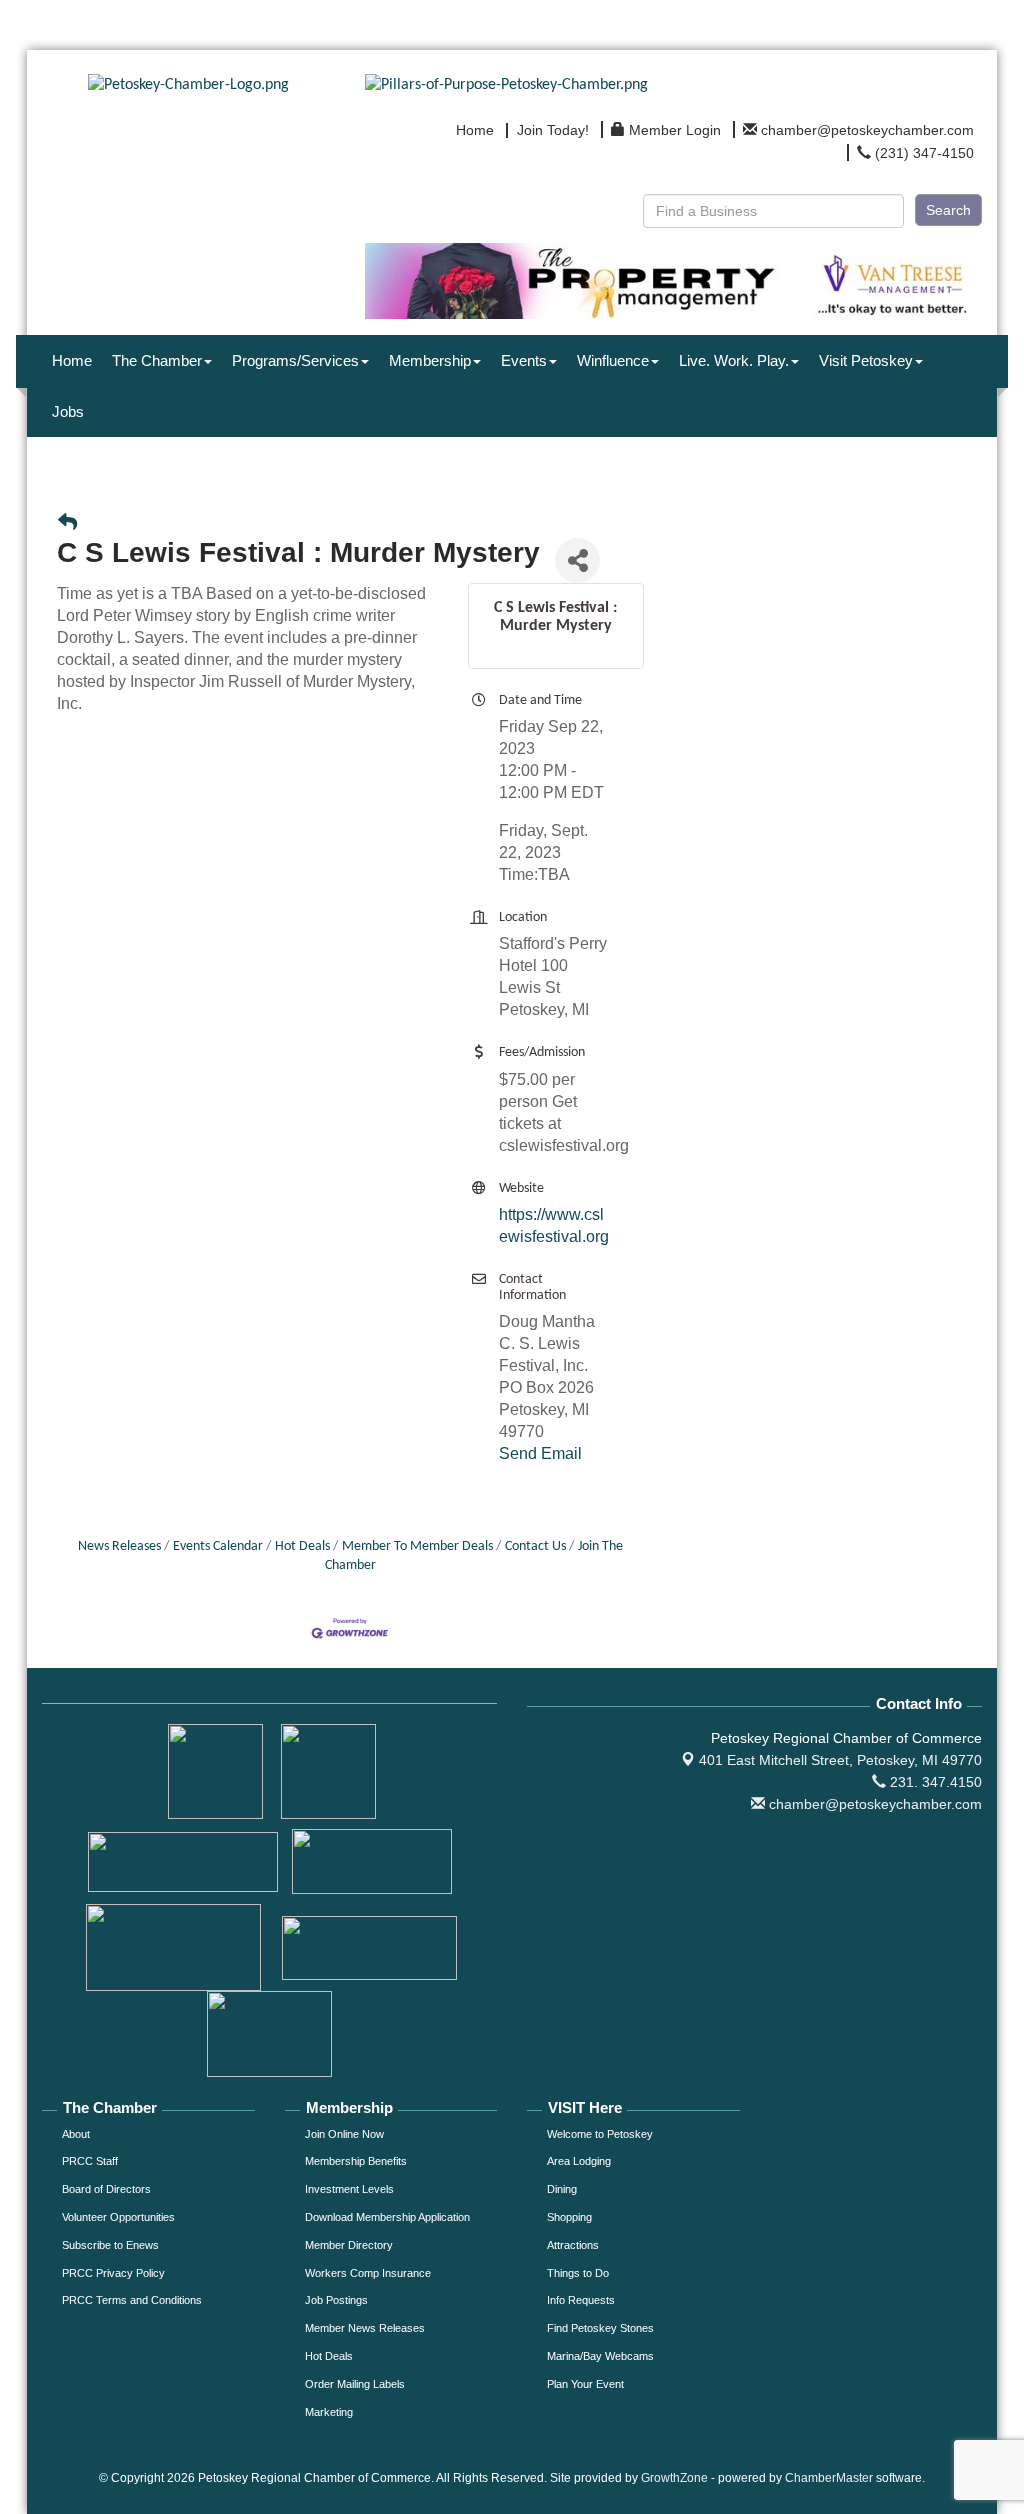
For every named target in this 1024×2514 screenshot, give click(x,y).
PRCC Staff (90, 2161)
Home (72, 360)
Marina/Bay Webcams (600, 2356)
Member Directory (349, 2245)
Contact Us (535, 1546)
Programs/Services (295, 360)
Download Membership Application (387, 2217)
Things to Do (578, 2273)
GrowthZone (674, 2478)
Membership (430, 360)
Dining (562, 2189)
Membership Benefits (356, 2161)
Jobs (68, 411)
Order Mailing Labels (355, 2384)
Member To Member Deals (417, 1546)
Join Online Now (344, 2134)
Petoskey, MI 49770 (840, 1760)
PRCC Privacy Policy (113, 2273)
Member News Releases (365, 2328)
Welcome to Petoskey (600, 2134)
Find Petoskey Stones (600, 2328)
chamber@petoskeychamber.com (873, 1804)
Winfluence (613, 360)
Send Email (540, 1453)
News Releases (119, 1546)
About (76, 2134)
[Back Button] (67, 524)
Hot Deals (302, 1546)
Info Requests (581, 2300)
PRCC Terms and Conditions (132, 2300)
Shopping (569, 2217)
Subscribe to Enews (110, 2245)
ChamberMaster (829, 2478)
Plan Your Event (585, 2384)
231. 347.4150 (934, 1782)
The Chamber (157, 360)
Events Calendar (218, 1546)
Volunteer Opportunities (118, 2217)
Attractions (573, 2245)
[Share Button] (577, 560)
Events (524, 360)
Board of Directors (106, 2189)
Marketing (329, 2412)
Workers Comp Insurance (368, 2273)
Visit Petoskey (866, 360)
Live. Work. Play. (734, 360)
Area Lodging (579, 2161)
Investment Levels (349, 2189)
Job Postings (336, 2300)
